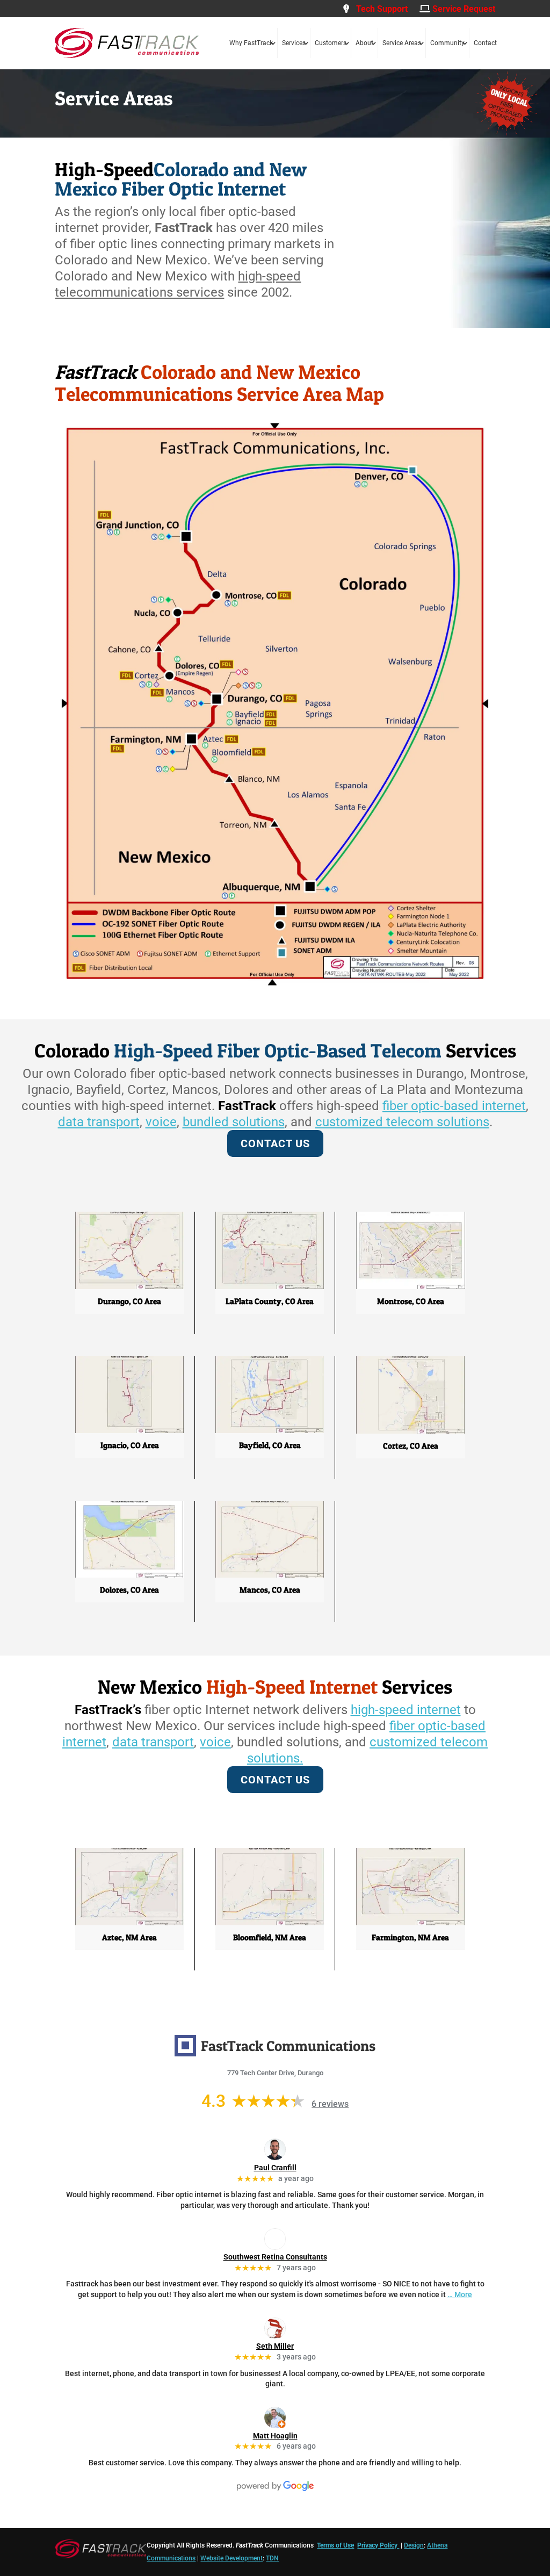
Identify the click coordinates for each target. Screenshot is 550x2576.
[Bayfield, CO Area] (270, 1430)
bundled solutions (234, 1122)
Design (414, 2545)
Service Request (463, 9)
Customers (331, 43)
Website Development (231, 2558)
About (364, 43)
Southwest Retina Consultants (275, 2257)
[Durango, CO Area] (129, 1286)
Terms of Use (335, 2545)
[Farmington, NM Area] (411, 1923)
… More (460, 2294)
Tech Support (379, 9)
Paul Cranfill (275, 2168)
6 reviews (330, 2104)
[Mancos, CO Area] (270, 1575)
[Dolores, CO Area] (129, 1575)
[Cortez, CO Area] (411, 1431)
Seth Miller (275, 2346)
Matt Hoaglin (275, 2436)
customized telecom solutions (402, 1122)
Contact (485, 43)
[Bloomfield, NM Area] (270, 1923)
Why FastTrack (251, 43)
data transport (99, 1122)
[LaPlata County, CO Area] (270, 1286)
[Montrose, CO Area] (411, 1286)
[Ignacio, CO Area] (129, 1430)
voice (161, 1122)
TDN (272, 2558)
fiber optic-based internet (454, 1106)
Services (294, 43)
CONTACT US (275, 1143)
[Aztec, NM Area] (129, 1923)
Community (447, 43)
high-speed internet (406, 1710)
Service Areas (402, 43)
